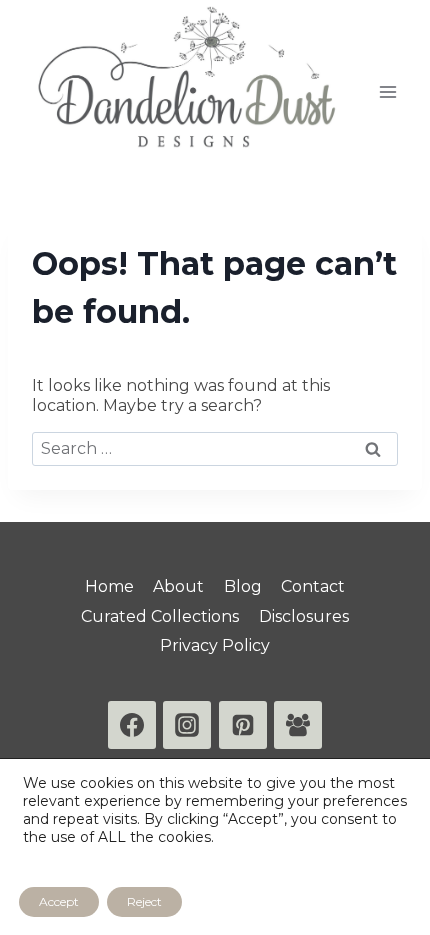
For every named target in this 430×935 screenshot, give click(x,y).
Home (109, 586)
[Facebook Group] (298, 725)
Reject (144, 901)
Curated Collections (160, 616)
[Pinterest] (243, 725)
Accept (59, 901)
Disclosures (304, 616)
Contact (313, 586)
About (178, 586)
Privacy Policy (215, 645)
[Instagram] (187, 725)
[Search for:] (215, 448)
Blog (243, 586)
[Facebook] (132, 725)
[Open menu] (387, 91)
